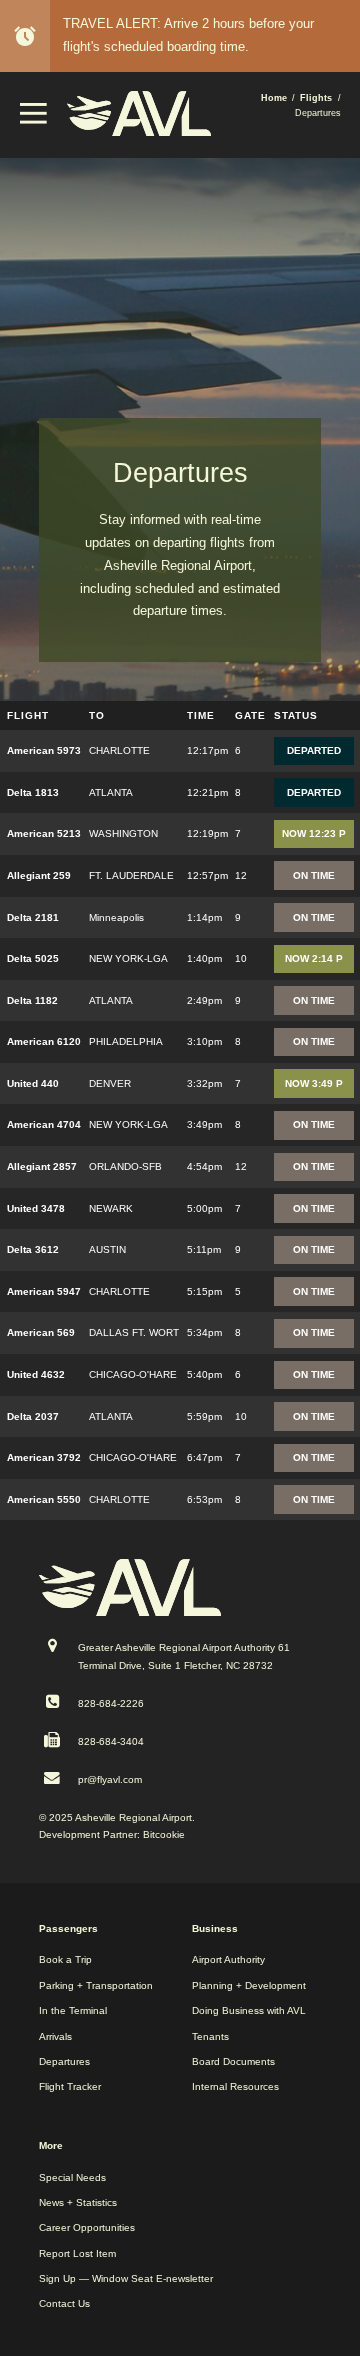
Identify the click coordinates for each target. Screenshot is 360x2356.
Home (274, 98)
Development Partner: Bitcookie (112, 1834)
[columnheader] (42, 715)
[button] (34, 119)
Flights (316, 98)
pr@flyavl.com (110, 1779)
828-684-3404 (111, 1741)
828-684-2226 (111, 1703)
